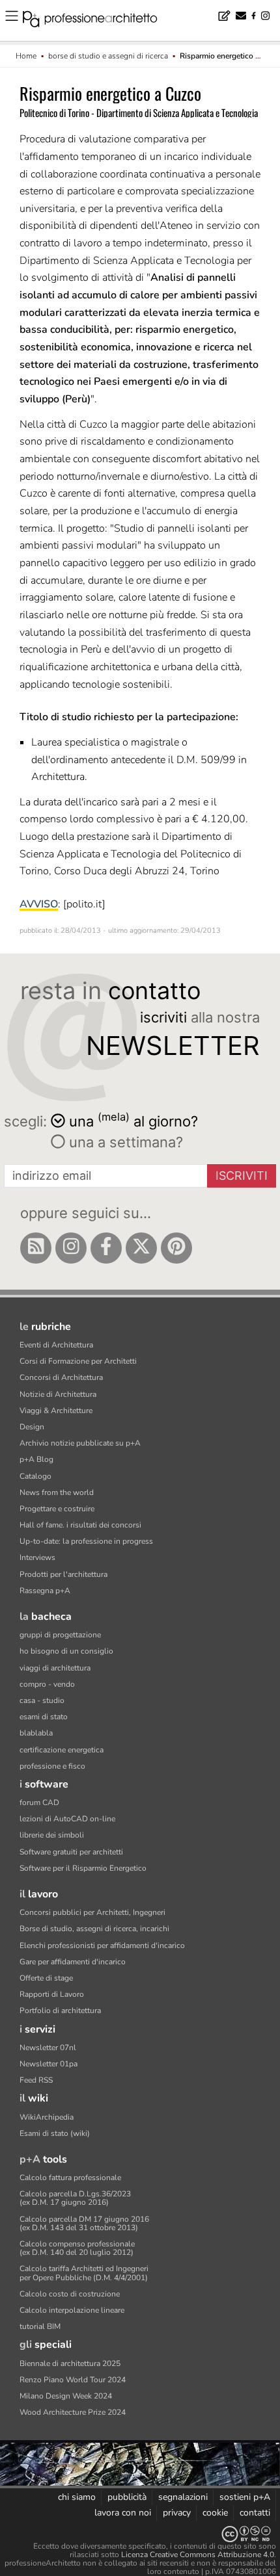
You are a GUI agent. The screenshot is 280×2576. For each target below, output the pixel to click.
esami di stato (44, 1717)
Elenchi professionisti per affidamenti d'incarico (102, 1945)
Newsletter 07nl (48, 2048)
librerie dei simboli (52, 1835)
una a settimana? (124, 1142)
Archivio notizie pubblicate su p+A (80, 1443)
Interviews (37, 1557)
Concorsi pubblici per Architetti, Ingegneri (92, 1912)
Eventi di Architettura (56, 1345)
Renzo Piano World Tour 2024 (73, 2380)
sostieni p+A (245, 2497)
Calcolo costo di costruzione (70, 2294)
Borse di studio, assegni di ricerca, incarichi (94, 1929)
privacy (177, 2513)
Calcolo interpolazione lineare (72, 2310)
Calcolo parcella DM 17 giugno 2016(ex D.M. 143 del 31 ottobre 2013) (84, 2223)
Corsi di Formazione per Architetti (78, 1361)
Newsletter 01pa (49, 2064)
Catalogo (35, 1476)
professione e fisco (52, 1766)
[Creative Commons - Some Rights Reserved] (140, 2534)
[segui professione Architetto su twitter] (141, 1248)
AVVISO (39, 904)
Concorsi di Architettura (61, 1377)
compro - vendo (47, 1684)
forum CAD (39, 1802)
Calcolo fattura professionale (70, 2178)
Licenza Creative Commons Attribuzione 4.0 (198, 2555)
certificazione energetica (62, 1750)
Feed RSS (36, 2080)
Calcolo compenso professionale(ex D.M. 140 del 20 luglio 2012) (77, 2248)
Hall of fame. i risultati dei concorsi (80, 1525)
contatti (255, 2513)
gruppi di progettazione (60, 1635)
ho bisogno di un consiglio (66, 1651)
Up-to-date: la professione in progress (86, 1541)
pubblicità (127, 2497)
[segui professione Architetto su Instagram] (71, 1248)
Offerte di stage (46, 1978)
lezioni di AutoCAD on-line (67, 1819)
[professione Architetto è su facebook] (106, 1248)
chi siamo (77, 2497)
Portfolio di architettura (60, 2010)
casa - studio (42, 1700)
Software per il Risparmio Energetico (83, 1868)
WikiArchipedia (47, 2117)
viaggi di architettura (55, 1668)
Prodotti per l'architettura (63, 1574)
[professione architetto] (98, 21)
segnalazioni (183, 2497)
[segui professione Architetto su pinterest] (176, 1248)
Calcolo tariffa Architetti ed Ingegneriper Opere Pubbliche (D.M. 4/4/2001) (84, 2273)
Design (32, 1427)
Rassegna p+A (45, 1591)
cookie (215, 2513)
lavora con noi (123, 2513)
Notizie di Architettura (58, 1394)
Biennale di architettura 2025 (70, 2363)
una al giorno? (133, 1120)
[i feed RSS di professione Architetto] (36, 1248)
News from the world (57, 1492)
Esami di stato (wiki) (55, 2133)
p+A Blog (36, 1459)
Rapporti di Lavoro (52, 1994)
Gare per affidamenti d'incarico (73, 1962)
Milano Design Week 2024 (66, 2396)
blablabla (36, 1733)
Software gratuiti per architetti (71, 1852)
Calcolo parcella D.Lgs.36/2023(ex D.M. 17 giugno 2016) (75, 2198)
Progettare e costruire (57, 1509)
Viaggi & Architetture (56, 1411)
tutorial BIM (40, 2326)
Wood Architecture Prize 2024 (73, 2412)
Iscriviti (242, 1176)
